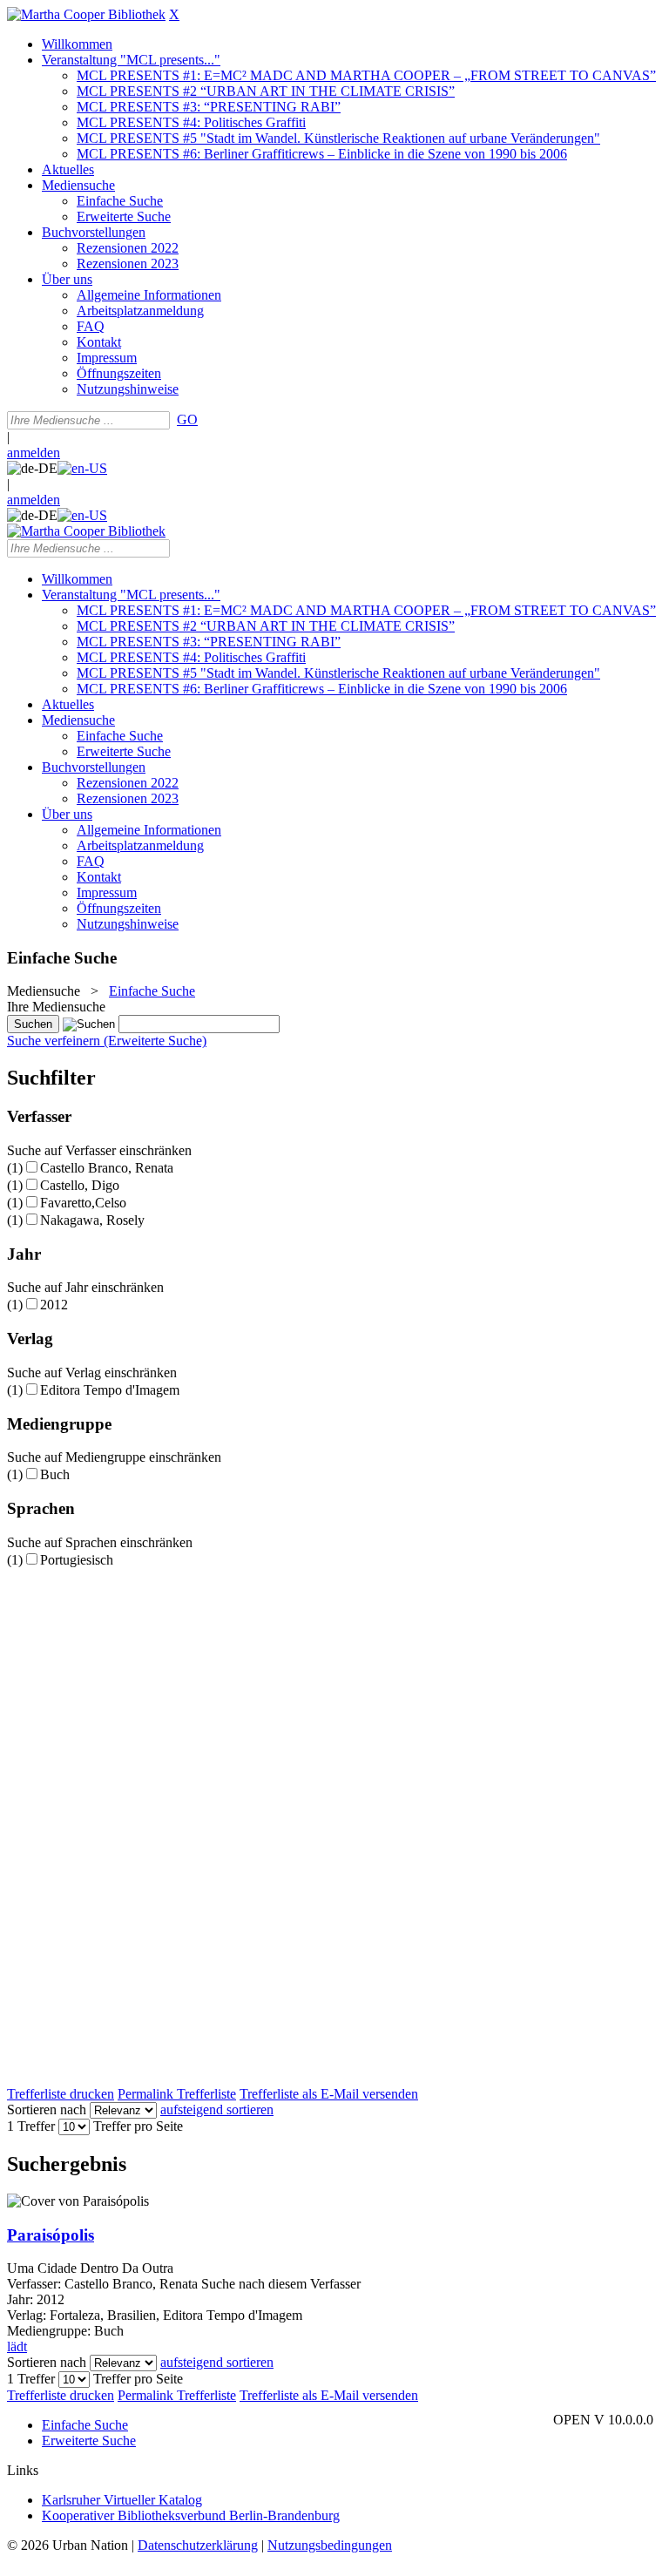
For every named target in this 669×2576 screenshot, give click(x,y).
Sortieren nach (47, 2109)
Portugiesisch (77, 1560)
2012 (54, 1305)
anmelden (34, 453)
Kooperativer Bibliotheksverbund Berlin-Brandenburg (191, 2515)
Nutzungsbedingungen (330, 2545)
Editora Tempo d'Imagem (110, 1390)
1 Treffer (31, 2126)
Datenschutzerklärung (198, 2545)
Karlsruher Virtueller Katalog (122, 2500)
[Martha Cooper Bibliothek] (86, 14)
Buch (55, 1474)
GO (187, 419)
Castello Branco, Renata (107, 1168)
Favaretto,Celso (83, 1203)
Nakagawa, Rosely (92, 1220)
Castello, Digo (80, 1185)
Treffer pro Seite (138, 2126)
